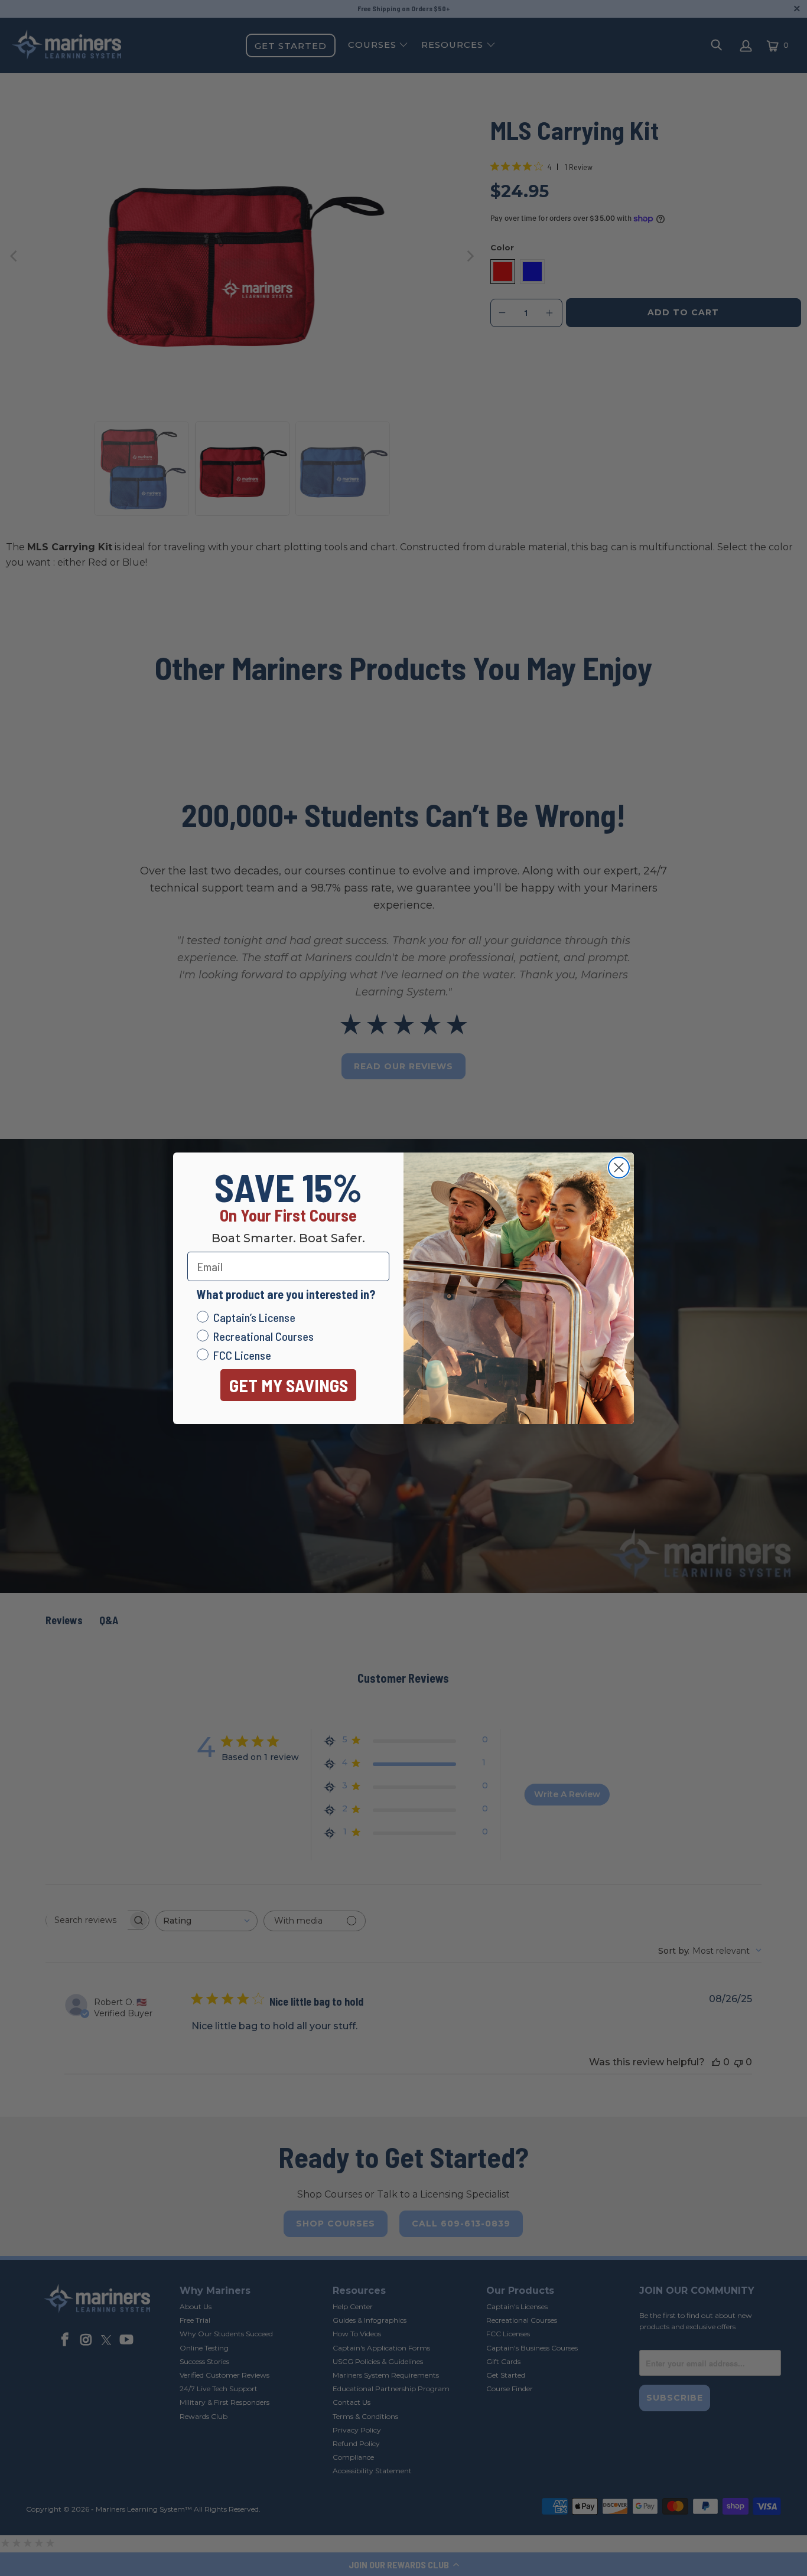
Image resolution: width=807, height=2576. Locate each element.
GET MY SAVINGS (289, 1385)
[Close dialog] (619, 1168)
